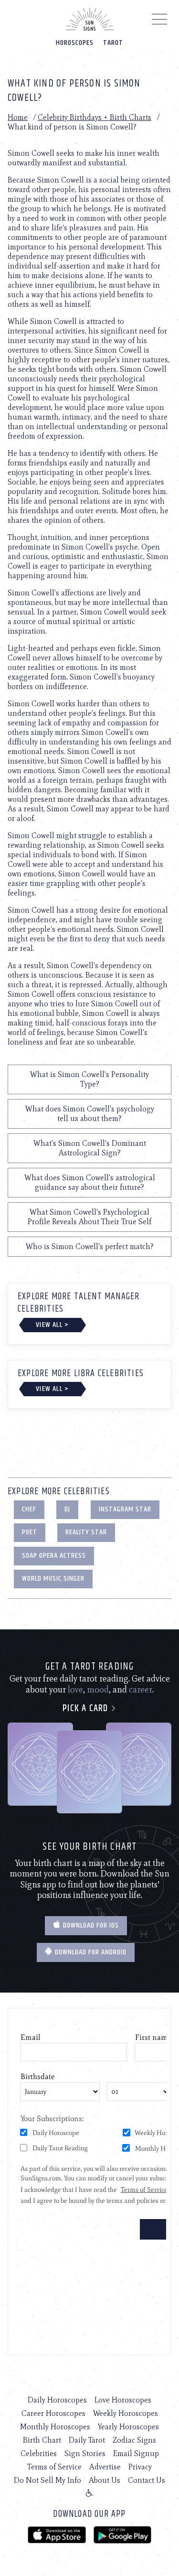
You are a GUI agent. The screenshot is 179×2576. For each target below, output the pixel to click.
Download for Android (90, 1952)
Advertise (105, 2467)
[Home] (90, 19)
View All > (52, 1325)
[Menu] (160, 22)
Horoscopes (75, 43)
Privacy (140, 2467)
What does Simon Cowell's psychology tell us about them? (90, 1114)
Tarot (113, 43)
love (75, 1690)
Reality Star (86, 1532)
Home (18, 117)
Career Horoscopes (53, 2413)
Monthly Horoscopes (55, 2427)
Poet (30, 1532)
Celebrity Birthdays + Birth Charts (95, 117)
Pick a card (86, 1708)
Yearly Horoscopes (128, 2427)
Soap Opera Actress (54, 1556)
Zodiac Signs (134, 2440)
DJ (67, 1509)
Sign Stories (85, 2453)
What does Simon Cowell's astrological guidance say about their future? (90, 1182)
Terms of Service (54, 2467)
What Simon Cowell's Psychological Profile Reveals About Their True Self (89, 1217)
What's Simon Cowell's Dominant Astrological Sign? (90, 1148)
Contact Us (147, 2480)
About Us (105, 2480)
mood (98, 1690)
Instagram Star (125, 1509)
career (141, 1690)
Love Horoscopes (123, 2400)
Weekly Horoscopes (126, 2413)
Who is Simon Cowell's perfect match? (90, 1246)
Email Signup (136, 2453)
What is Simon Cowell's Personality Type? (89, 1079)
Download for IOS (90, 1925)
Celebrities (39, 2453)
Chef (29, 1509)
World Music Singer (53, 1579)
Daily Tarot (87, 2440)
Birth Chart (42, 2440)
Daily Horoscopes (57, 2400)
